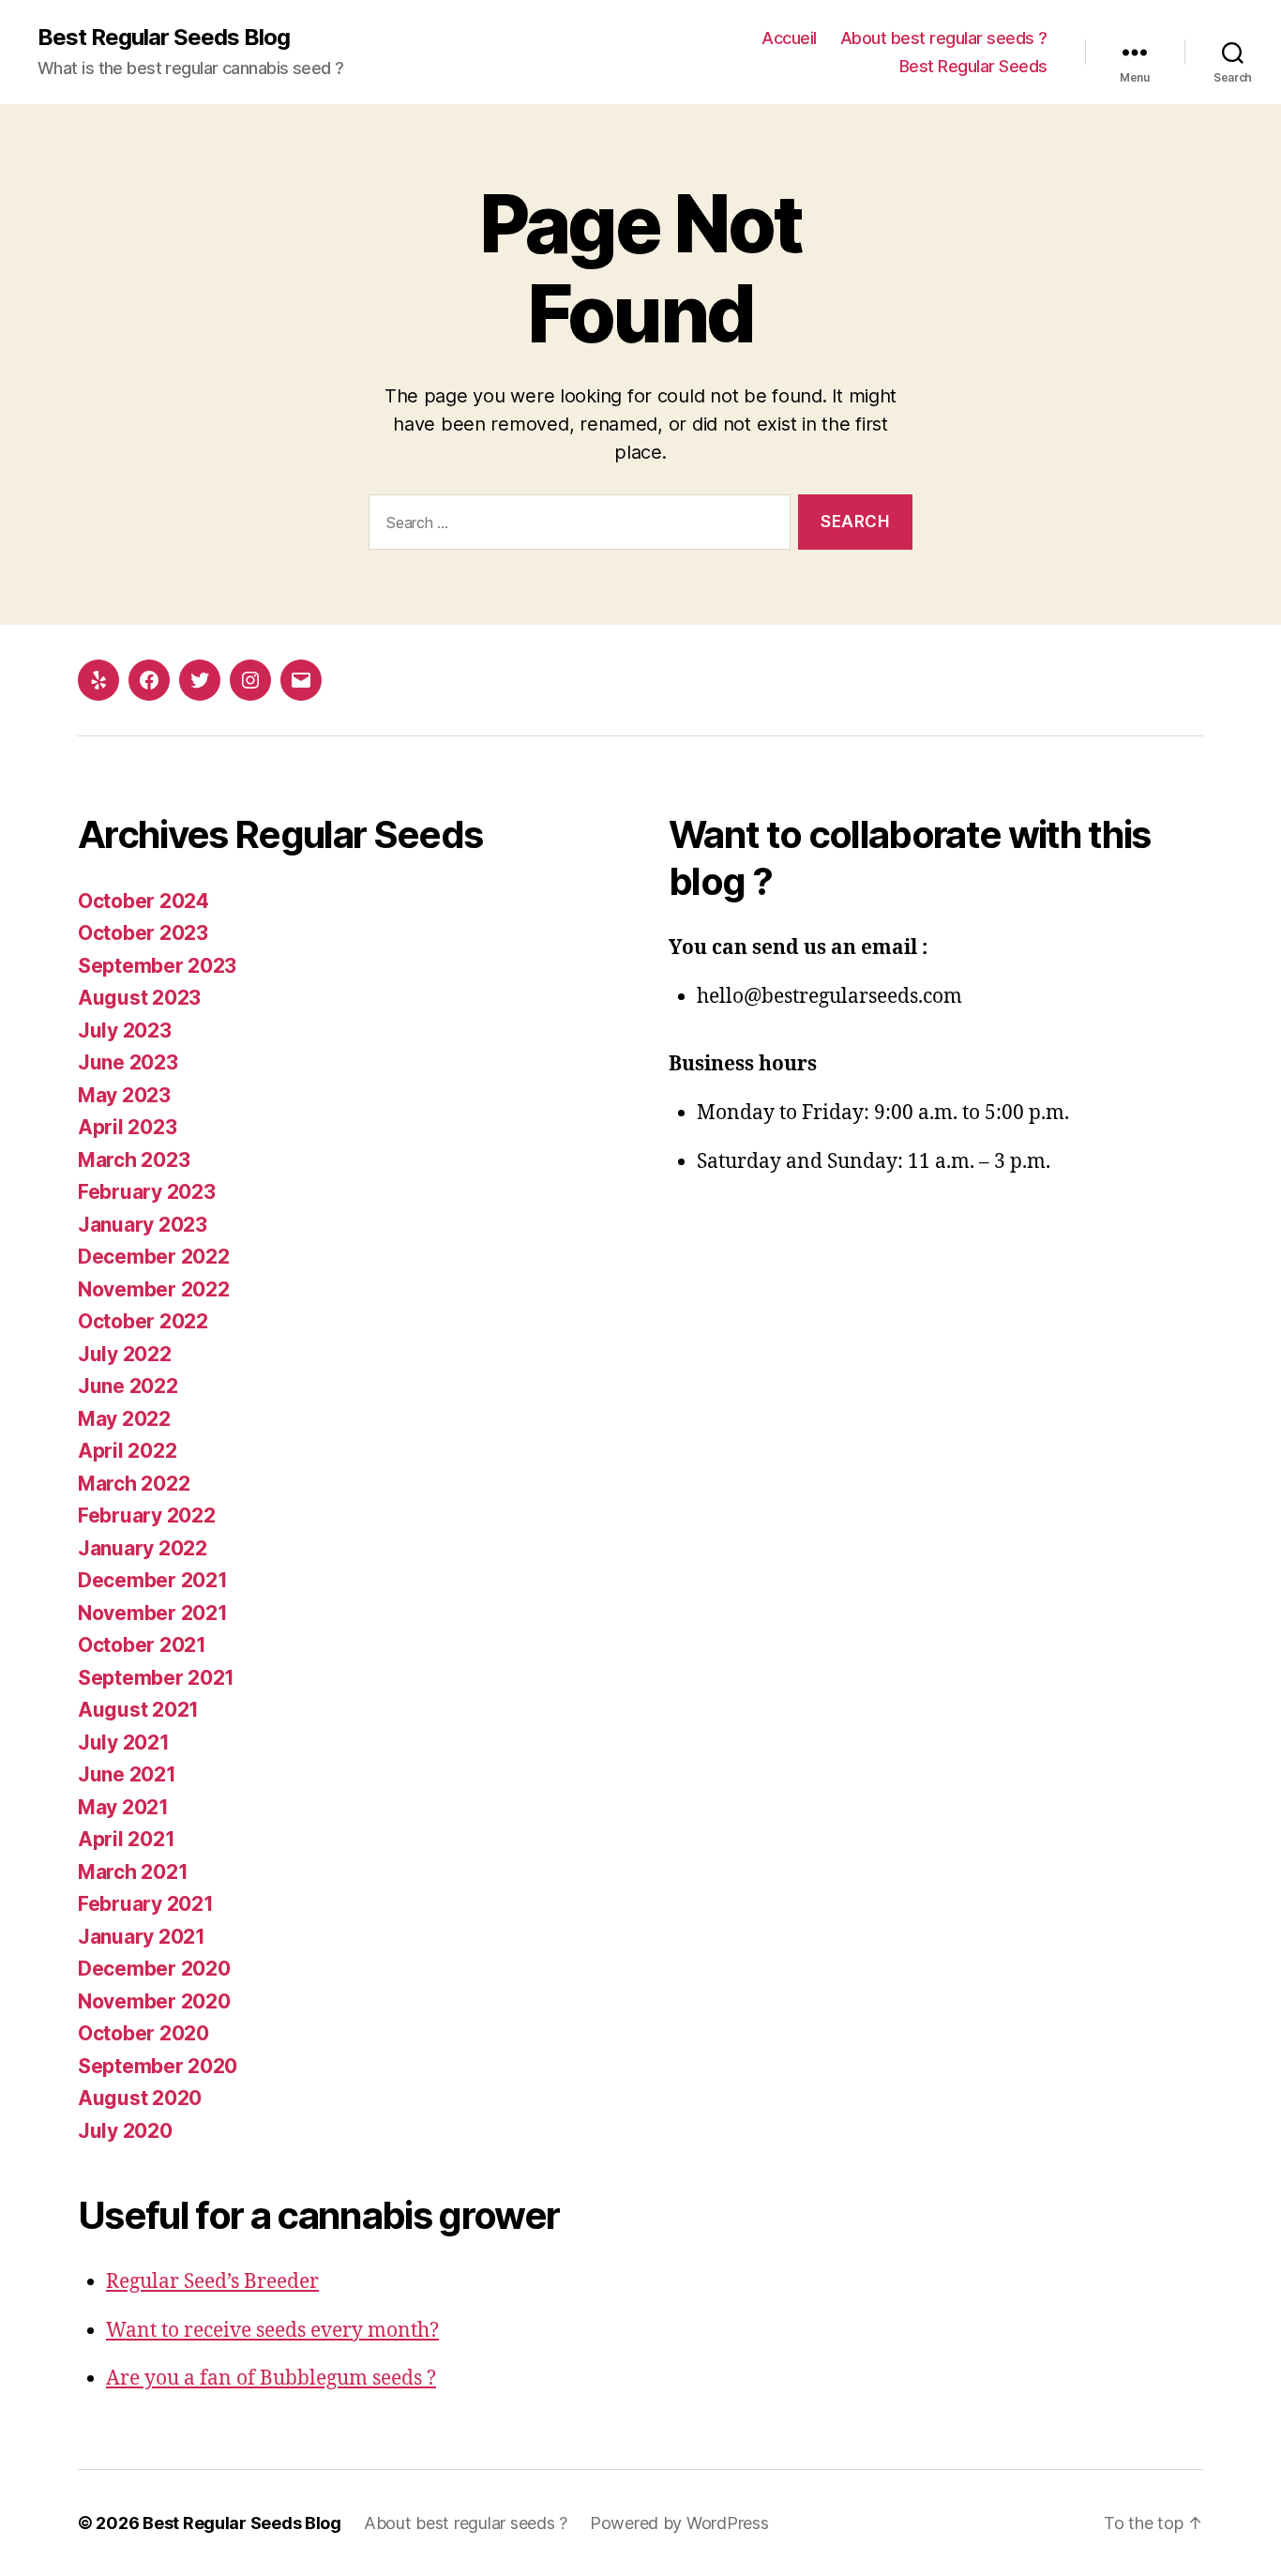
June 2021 (127, 1774)
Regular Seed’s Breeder (212, 2282)
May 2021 (123, 1807)
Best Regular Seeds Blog (164, 38)
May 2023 (124, 1095)
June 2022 (128, 1386)
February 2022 (147, 1515)
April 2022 (127, 1451)
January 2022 (143, 1548)
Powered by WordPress (679, 2523)
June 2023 (128, 1062)
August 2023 (139, 998)
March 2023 (134, 1160)
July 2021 (124, 1743)
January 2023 (143, 1225)
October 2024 (143, 901)
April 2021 (126, 1839)
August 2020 (140, 2098)
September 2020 (158, 2066)
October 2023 (143, 933)
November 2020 (154, 2001)
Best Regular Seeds (973, 66)
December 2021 (153, 1580)
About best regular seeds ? (944, 38)
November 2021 (153, 1613)
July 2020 (125, 2131)
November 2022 (154, 1289)
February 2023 (147, 1192)
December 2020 (154, 1969)
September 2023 (157, 966)
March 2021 (133, 1872)
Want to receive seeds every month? (272, 2331)
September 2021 (156, 1678)
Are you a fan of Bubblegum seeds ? (271, 2379)
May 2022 (124, 1419)
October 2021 (142, 1645)
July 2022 (125, 1354)
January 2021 (142, 1937)
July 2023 (125, 1030)
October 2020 (143, 2033)
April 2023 (127, 1127)
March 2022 (134, 1484)
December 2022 (154, 1257)
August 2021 (138, 1710)
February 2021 (146, 1904)
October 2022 (143, 1321)
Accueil (789, 38)
